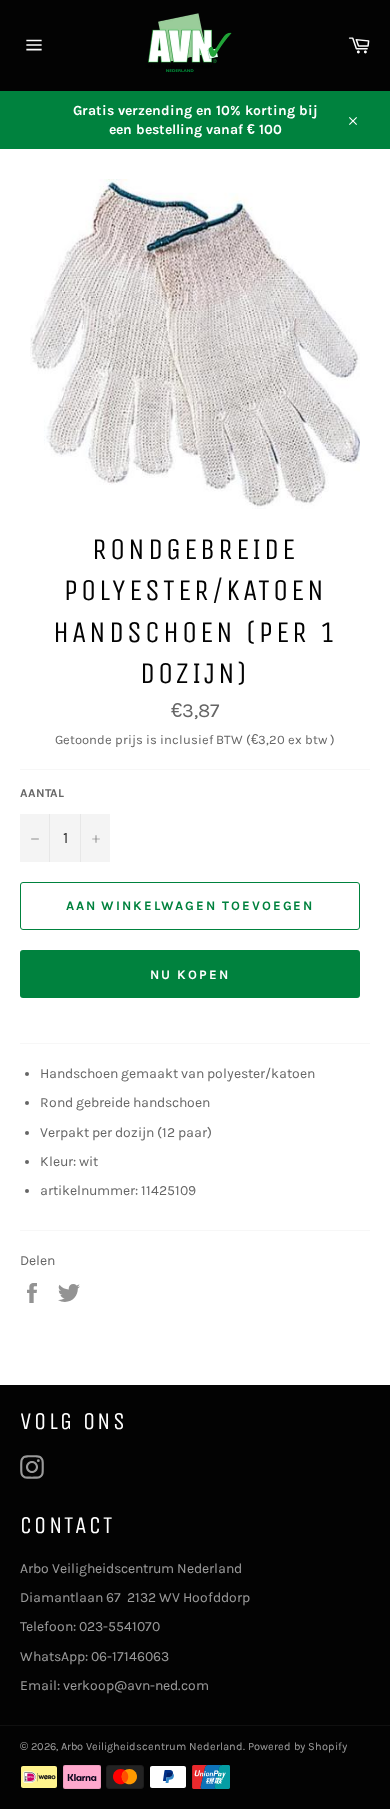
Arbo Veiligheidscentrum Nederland (152, 1746)
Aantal (42, 793)
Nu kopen (190, 974)
